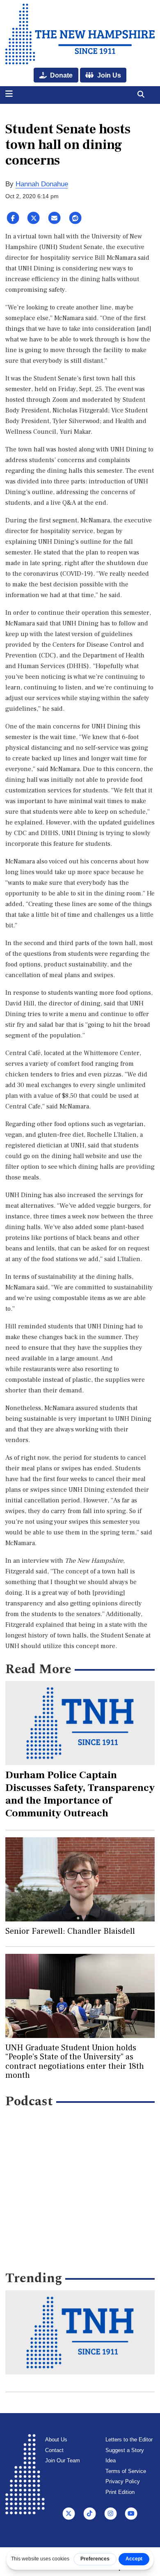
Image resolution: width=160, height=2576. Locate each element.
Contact (54, 2450)
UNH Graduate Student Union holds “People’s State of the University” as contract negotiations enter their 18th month (75, 2062)
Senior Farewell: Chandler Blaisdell (70, 1931)
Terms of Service (126, 2471)
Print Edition (120, 2492)
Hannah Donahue (42, 184)
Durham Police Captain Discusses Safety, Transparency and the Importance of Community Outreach (80, 1794)
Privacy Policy (123, 2481)
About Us (56, 2440)
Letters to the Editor (129, 2440)
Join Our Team (63, 2460)
